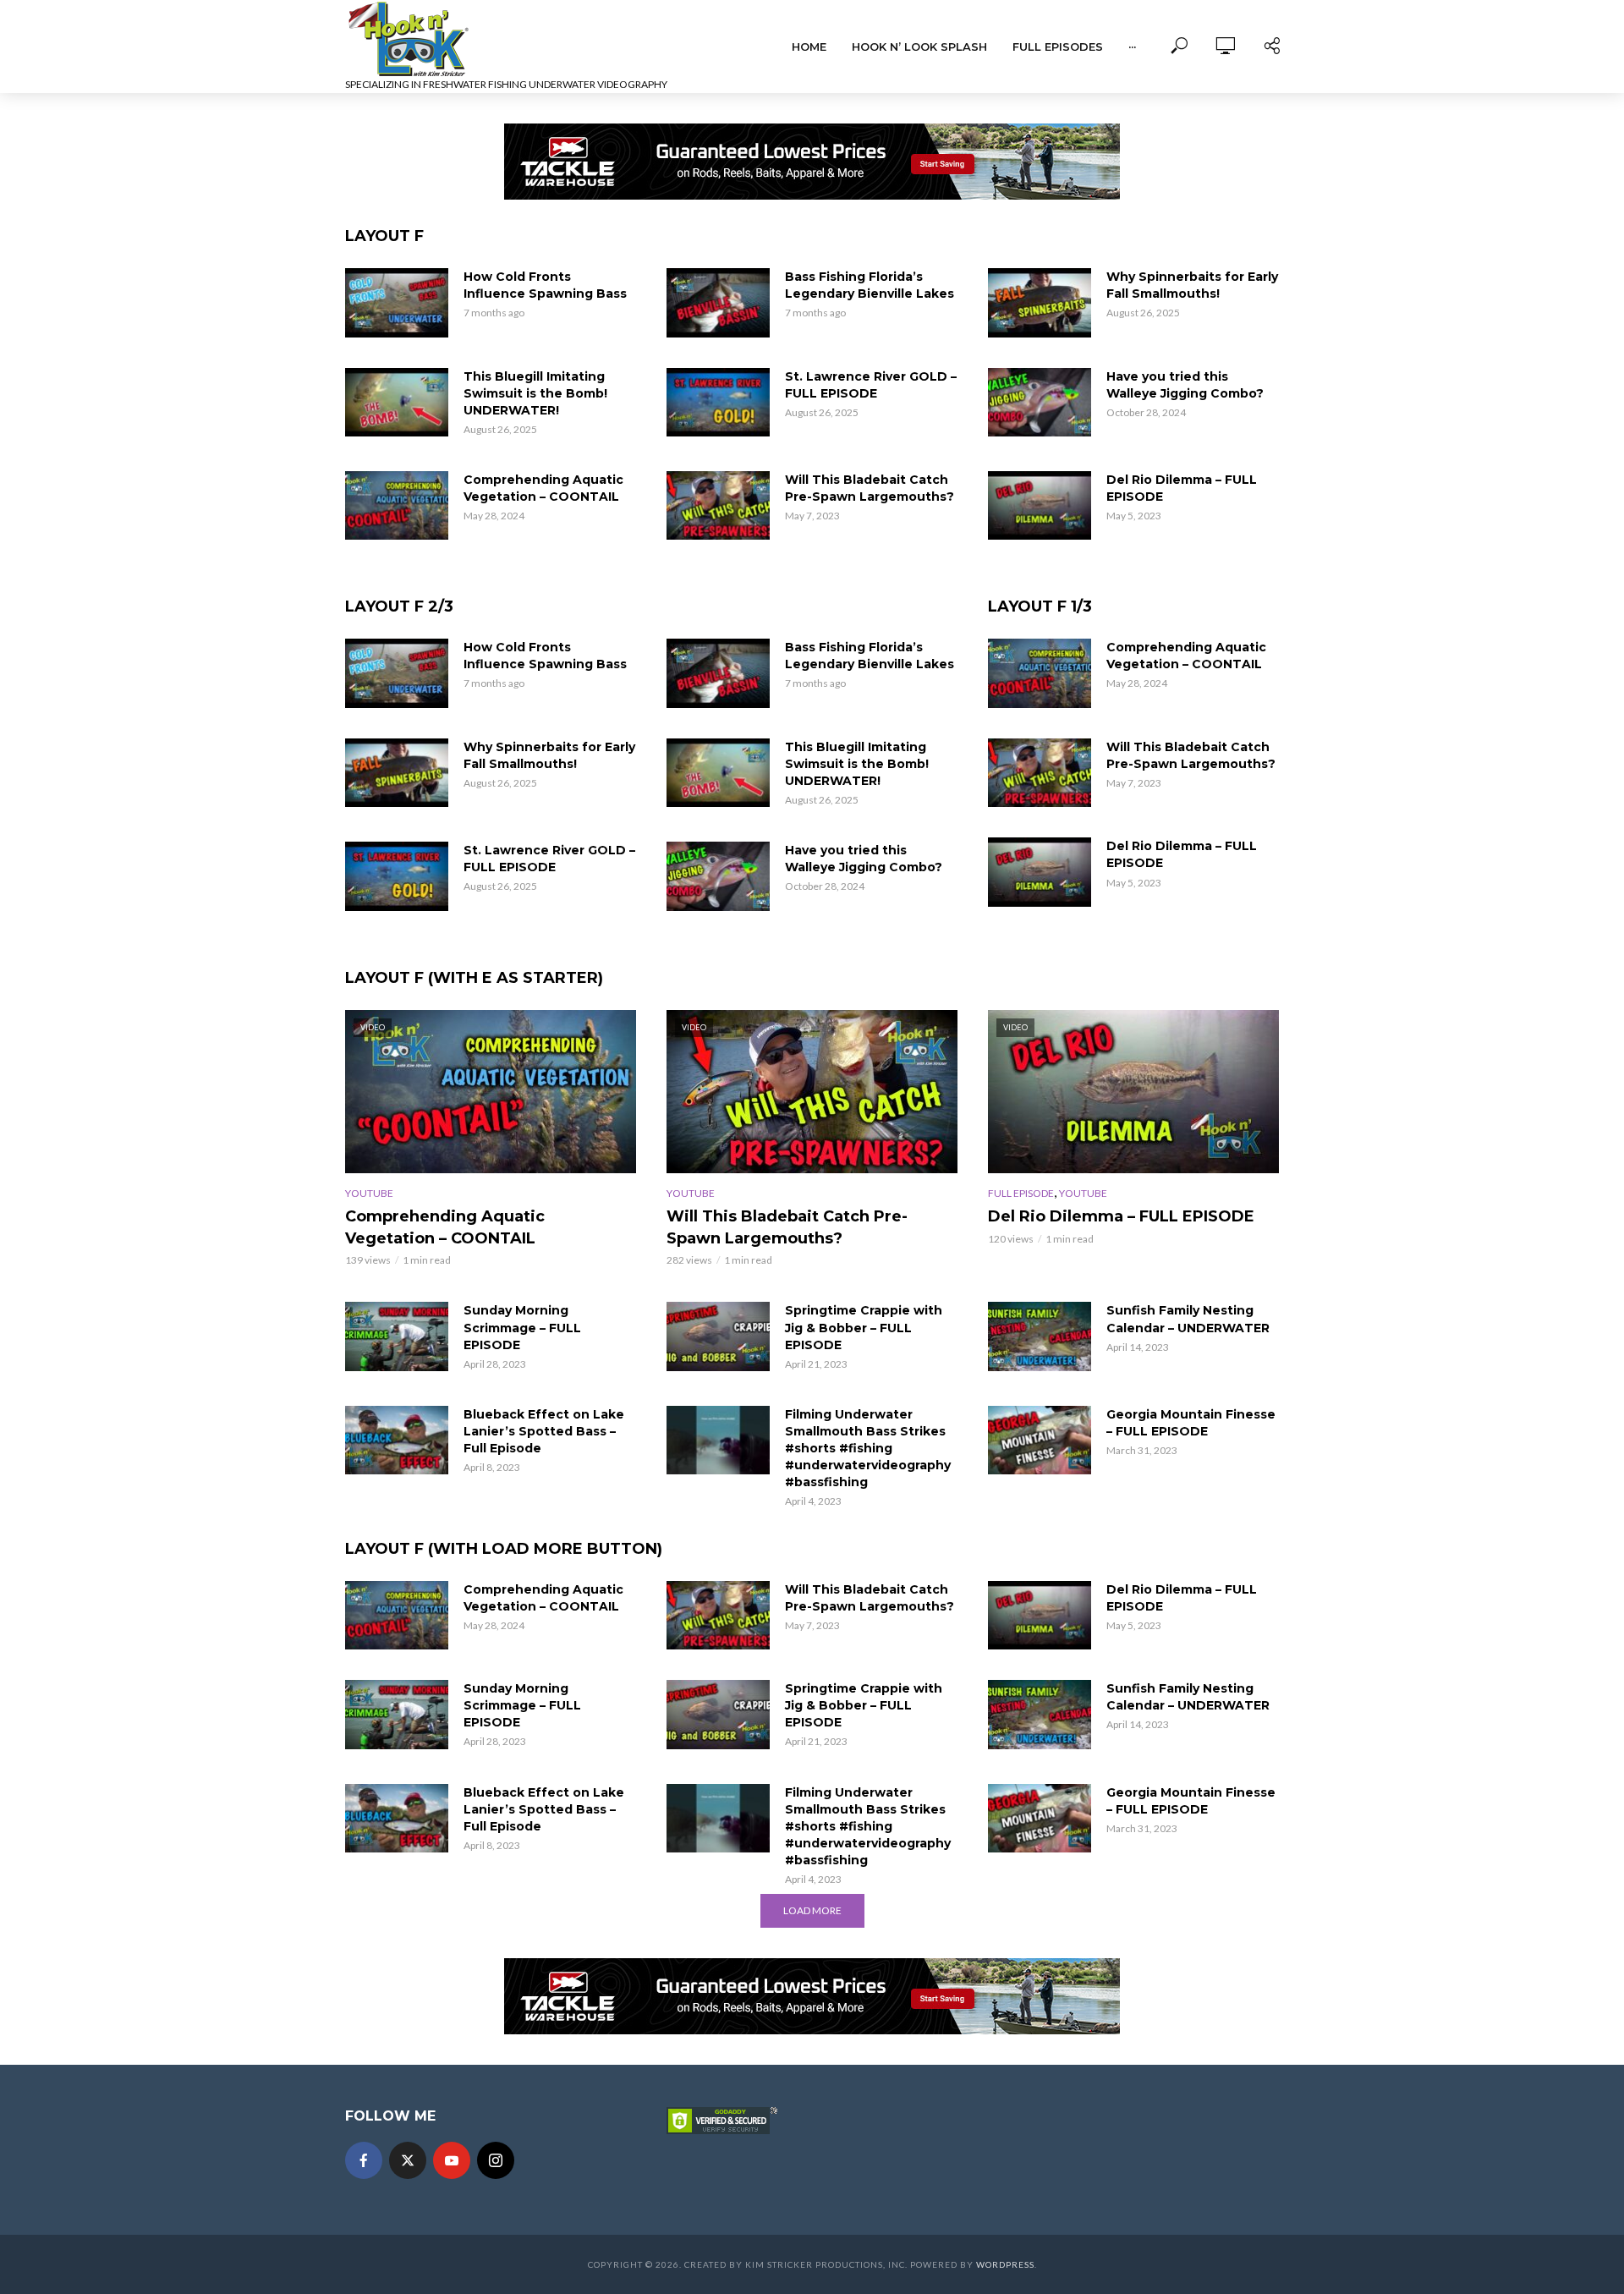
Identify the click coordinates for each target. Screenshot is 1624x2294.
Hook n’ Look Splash (919, 47)
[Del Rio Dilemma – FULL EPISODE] (1040, 506)
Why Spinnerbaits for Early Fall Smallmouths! (1192, 285)
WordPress (1005, 2264)
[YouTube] (452, 2160)
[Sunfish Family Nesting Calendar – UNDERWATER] (1040, 1336)
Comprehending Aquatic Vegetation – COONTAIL (543, 488)
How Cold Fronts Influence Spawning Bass (545, 285)
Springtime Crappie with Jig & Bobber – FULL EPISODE (864, 1327)
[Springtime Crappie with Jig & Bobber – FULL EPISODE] (718, 1336)
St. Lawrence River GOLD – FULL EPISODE (871, 385)
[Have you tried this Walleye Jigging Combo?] (1040, 403)
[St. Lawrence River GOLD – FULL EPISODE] (718, 403)
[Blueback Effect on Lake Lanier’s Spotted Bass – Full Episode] (397, 1441)
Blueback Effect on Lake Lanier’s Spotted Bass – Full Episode (544, 1431)
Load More (812, 1910)
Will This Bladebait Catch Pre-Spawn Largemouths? (870, 488)
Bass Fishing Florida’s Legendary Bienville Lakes (870, 285)
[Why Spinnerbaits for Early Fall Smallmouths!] (1040, 303)
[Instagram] (496, 2160)
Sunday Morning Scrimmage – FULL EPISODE (522, 1327)
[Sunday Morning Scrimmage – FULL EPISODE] (397, 1336)
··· (1132, 47)
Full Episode (1021, 1193)
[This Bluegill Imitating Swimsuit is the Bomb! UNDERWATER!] (397, 403)
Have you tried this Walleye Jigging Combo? (1185, 385)
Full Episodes (1058, 47)
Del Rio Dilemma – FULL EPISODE (1182, 488)
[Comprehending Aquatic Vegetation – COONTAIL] (397, 506)
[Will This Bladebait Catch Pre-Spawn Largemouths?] (718, 506)
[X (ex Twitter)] (408, 2160)
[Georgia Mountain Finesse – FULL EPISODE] (1040, 1441)
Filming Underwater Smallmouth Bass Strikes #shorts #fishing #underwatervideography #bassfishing (868, 1448)
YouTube (369, 1193)
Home (809, 47)
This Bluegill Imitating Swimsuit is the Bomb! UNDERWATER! (535, 393)
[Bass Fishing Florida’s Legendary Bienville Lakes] (718, 303)
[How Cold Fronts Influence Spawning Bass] (397, 303)
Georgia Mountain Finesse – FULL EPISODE (1191, 1423)
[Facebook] (364, 2160)
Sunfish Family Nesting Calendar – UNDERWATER (1188, 1319)
